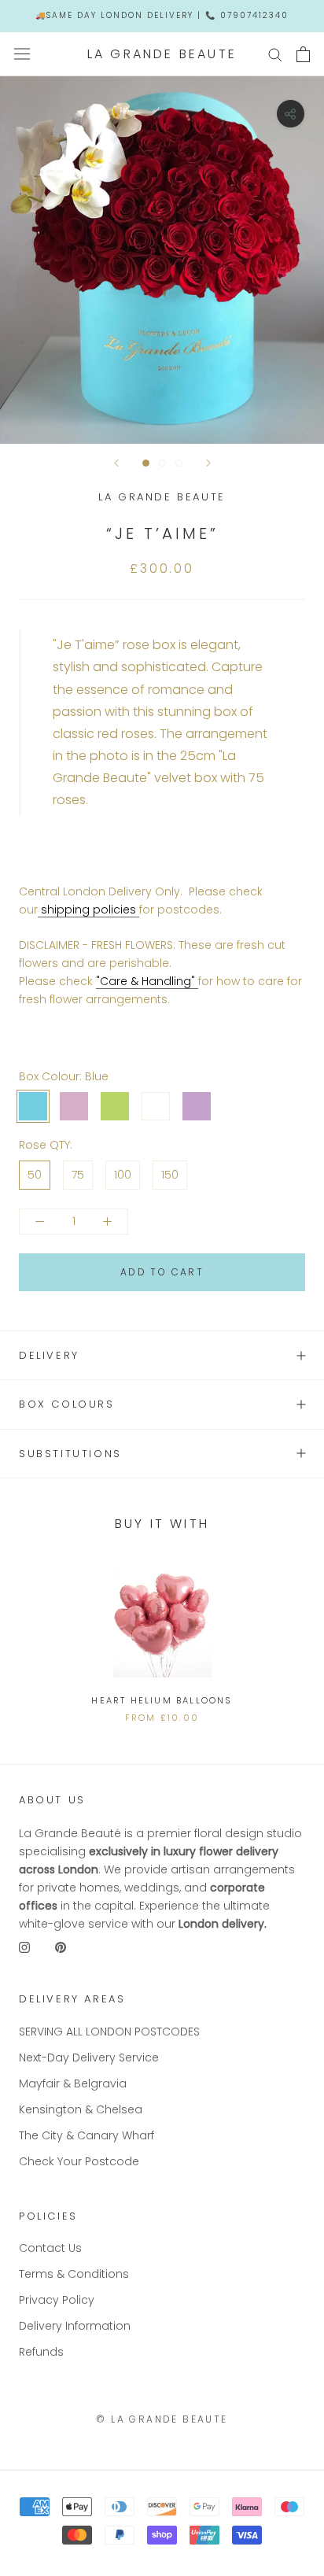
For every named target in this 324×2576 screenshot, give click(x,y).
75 (78, 1175)
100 (123, 1175)
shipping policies (88, 910)
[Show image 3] (179, 463)
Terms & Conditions (74, 2274)
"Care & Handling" (147, 981)
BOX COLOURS (67, 1404)
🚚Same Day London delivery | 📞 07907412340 (162, 15)
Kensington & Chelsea (81, 2109)
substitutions (70, 1454)
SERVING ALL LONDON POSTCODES (109, 2032)
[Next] (208, 463)
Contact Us (50, 2248)
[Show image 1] (146, 463)
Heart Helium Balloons (162, 1700)
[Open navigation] (22, 54)
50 (35, 1175)
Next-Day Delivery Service (89, 2057)
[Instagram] (24, 1947)
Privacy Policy (57, 2300)
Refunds (41, 2352)
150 (170, 1175)
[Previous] (116, 463)
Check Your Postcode (79, 2161)
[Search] (275, 54)
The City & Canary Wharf (87, 2135)
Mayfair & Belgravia (73, 2083)
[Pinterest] (61, 1947)
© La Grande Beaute (162, 2419)
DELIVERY (49, 1355)
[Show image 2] (162, 463)
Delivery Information (75, 2326)
